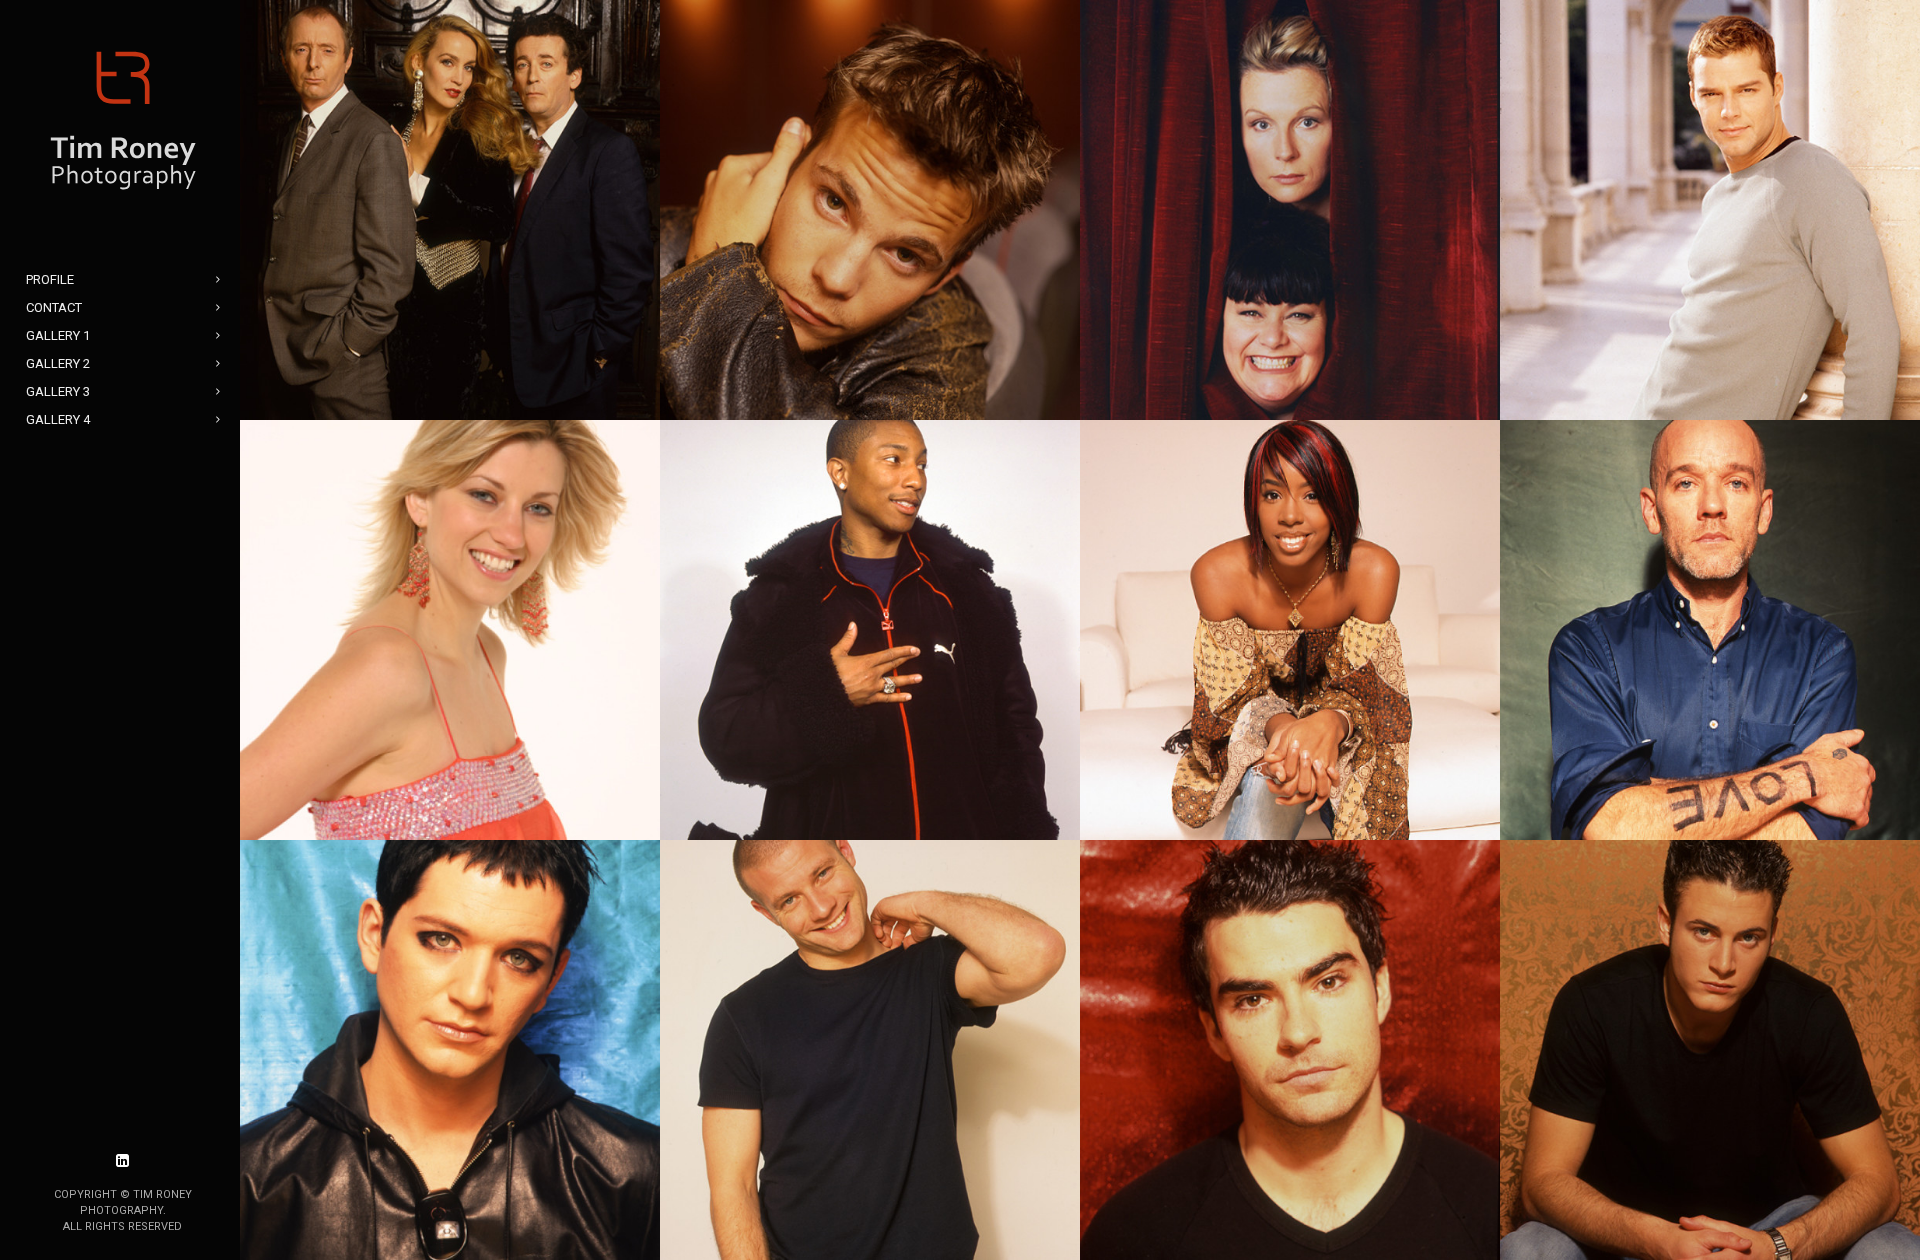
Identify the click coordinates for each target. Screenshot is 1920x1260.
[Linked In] (123, 1161)
